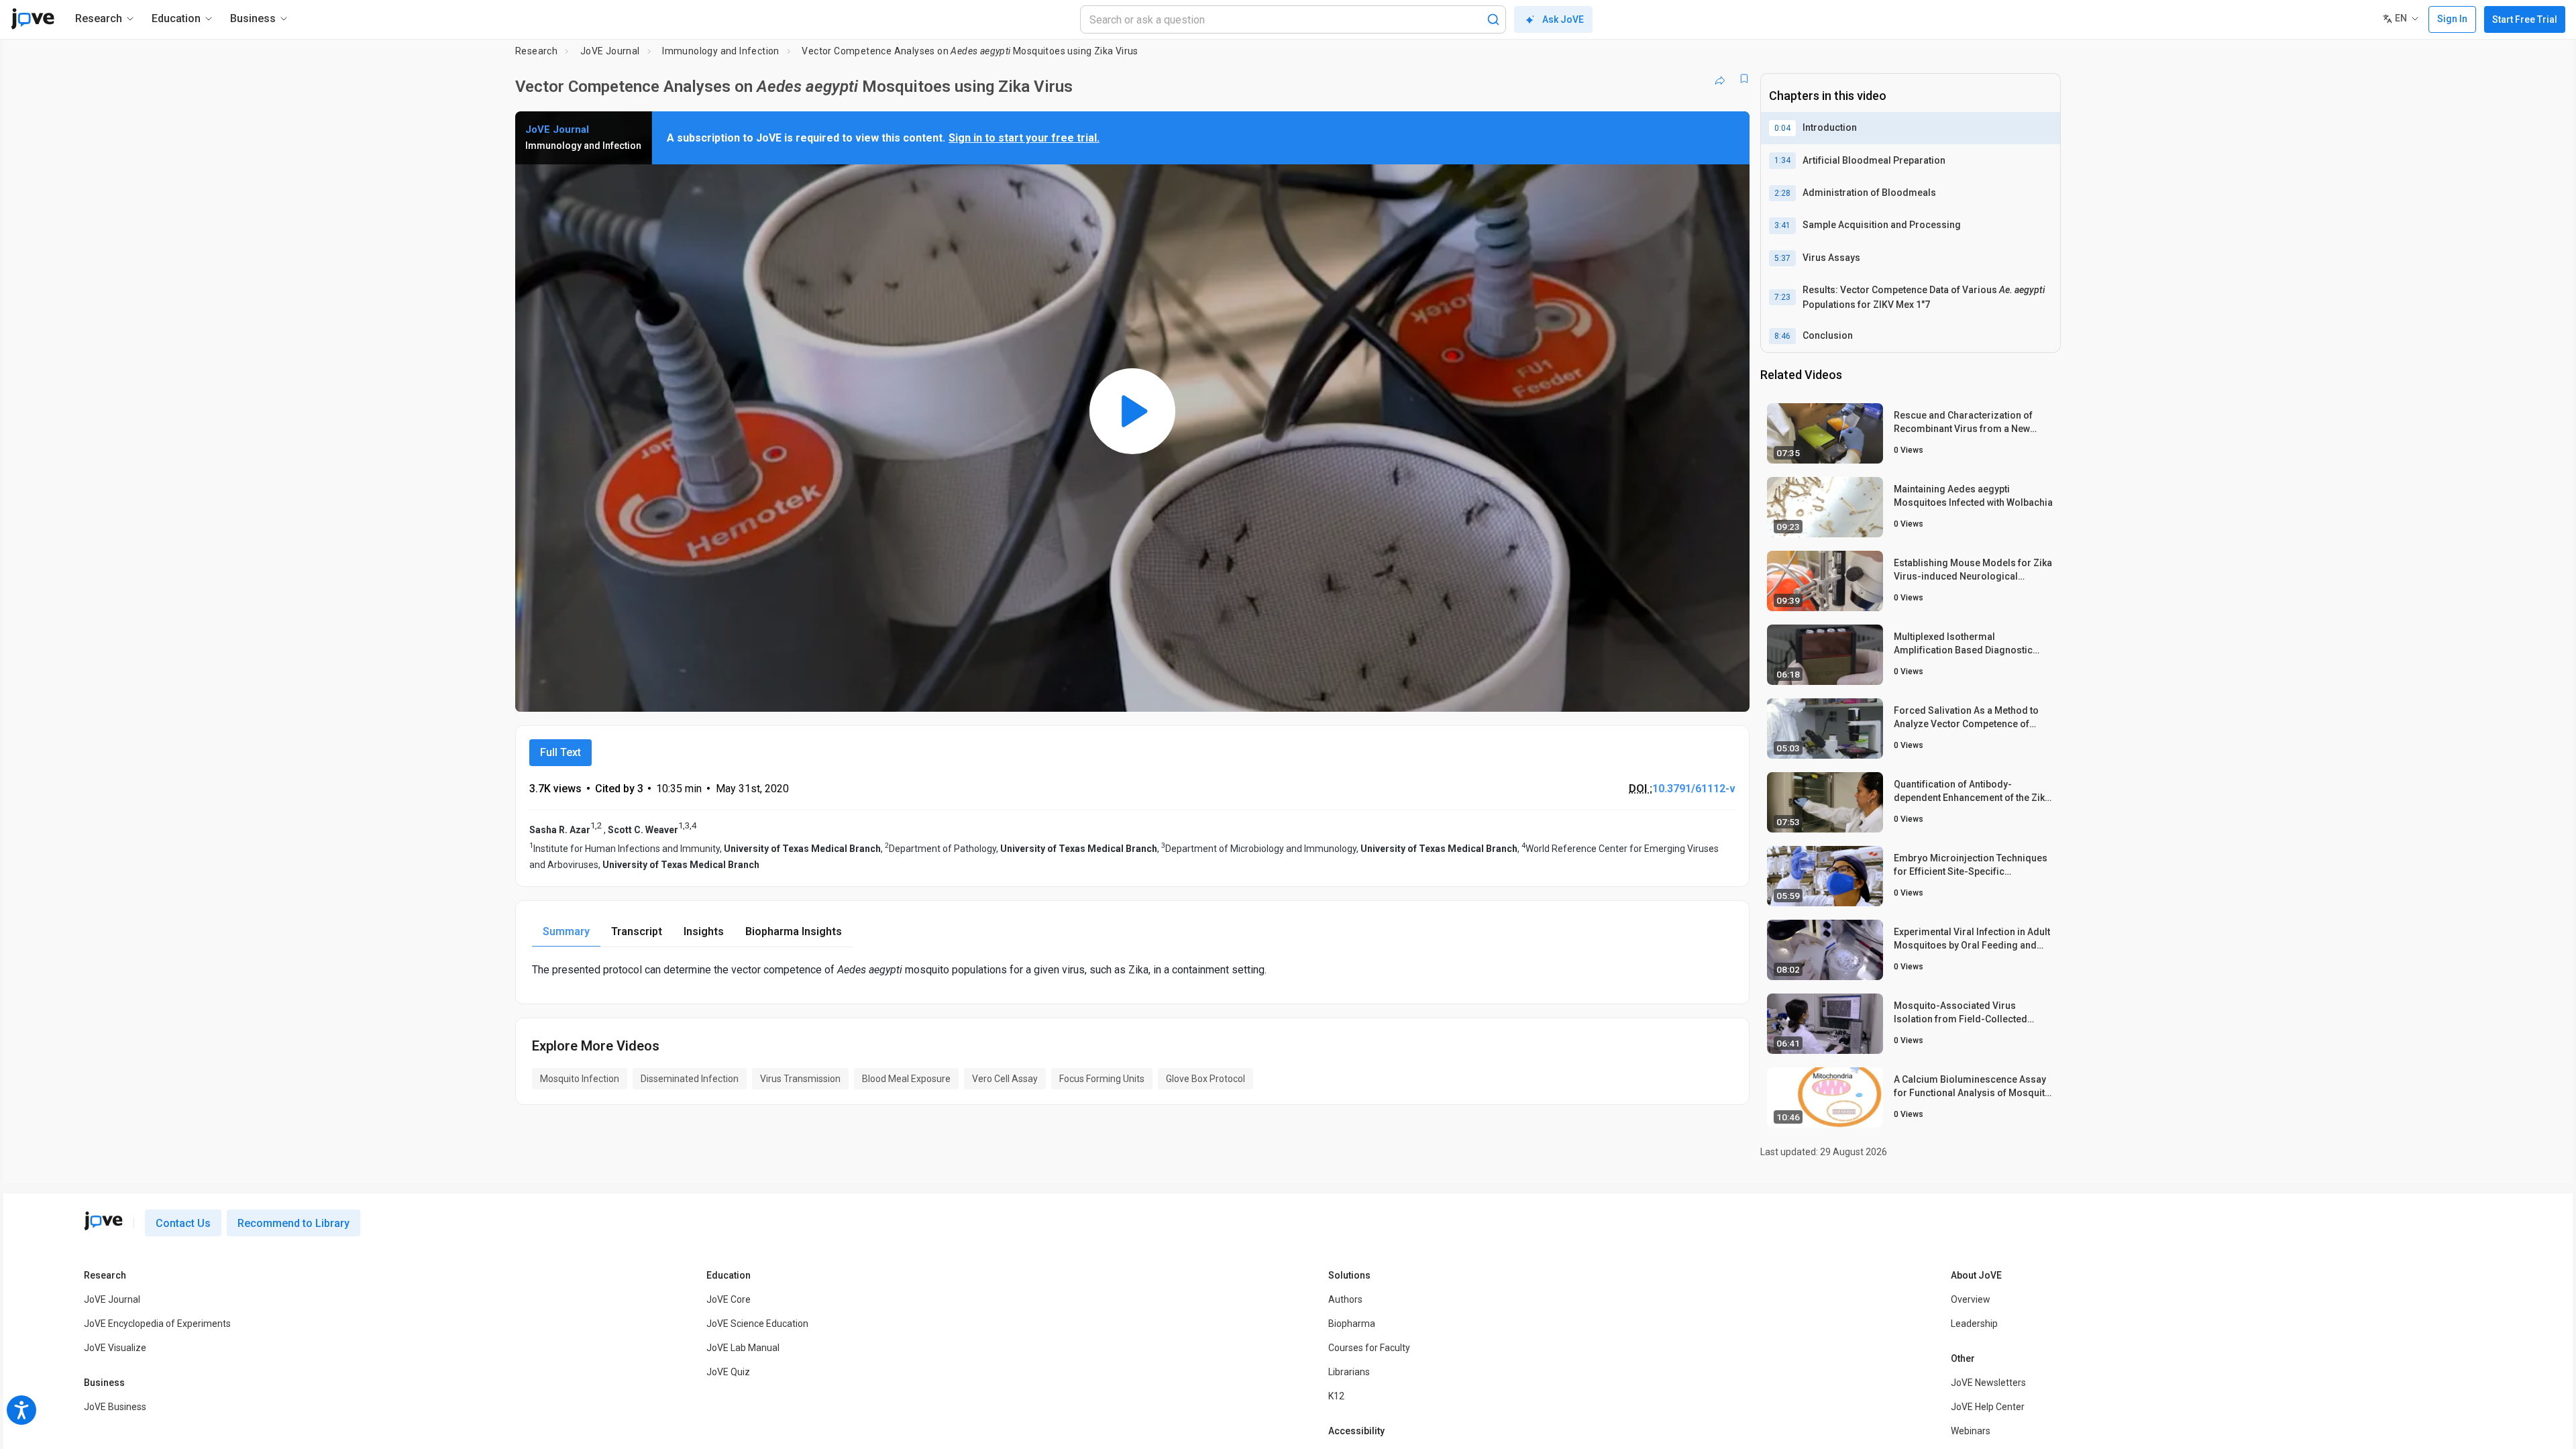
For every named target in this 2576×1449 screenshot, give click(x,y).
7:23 (1782, 297)
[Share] (1720, 78)
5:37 (1782, 258)
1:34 (1782, 160)
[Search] (1493, 19)
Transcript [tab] (637, 931)
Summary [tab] (566, 931)
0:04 (1782, 128)
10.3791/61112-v (1694, 789)
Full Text (560, 752)
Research (536, 51)
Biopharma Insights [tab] (794, 931)
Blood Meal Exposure (906, 1079)
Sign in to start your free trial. (1024, 138)
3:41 (1782, 225)
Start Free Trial (2525, 19)
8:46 (1782, 336)
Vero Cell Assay (1005, 1079)
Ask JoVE (1563, 19)
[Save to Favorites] (1744, 78)
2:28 (1782, 193)
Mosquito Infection (580, 1079)
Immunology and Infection (721, 51)
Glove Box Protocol (1205, 1079)
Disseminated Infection (690, 1079)
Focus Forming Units (1102, 1079)
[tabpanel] (1132, 970)
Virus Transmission (800, 1079)
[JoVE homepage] (103, 1221)
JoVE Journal (610, 51)
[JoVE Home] (33, 19)
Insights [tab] (704, 931)
